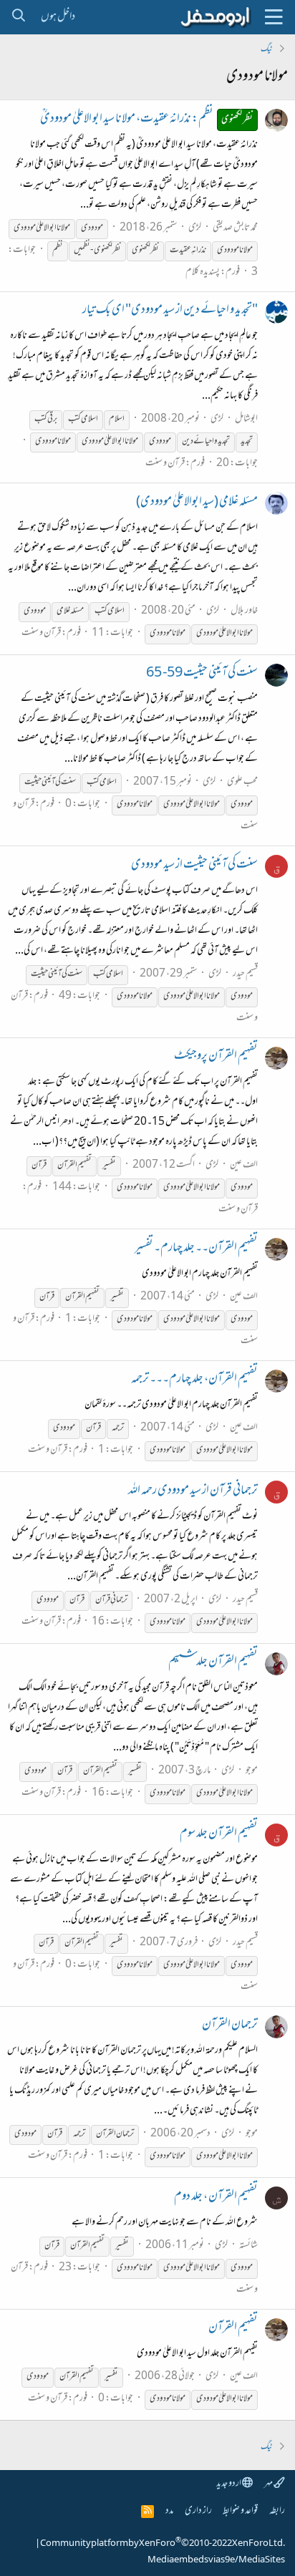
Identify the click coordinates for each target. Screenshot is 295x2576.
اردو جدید (229, 2484)
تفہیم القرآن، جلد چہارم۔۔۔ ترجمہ (194, 1380)
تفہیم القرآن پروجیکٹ (216, 1057)
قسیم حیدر (245, 974)
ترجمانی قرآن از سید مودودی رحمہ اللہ (193, 1491)
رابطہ (277, 2511)
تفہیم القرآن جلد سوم (219, 1834)
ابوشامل (246, 419)
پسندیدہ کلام (203, 272)
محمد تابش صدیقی (235, 228)
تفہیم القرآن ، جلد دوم (216, 2197)
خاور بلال (244, 611)
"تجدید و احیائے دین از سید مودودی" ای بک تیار (170, 311)
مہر (269, 2484)
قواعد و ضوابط (240, 2511)
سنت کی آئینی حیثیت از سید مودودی (194, 866)
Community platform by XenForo (163, 2544)
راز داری (198, 2511)
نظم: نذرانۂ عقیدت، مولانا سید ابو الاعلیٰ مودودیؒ (147, 120)
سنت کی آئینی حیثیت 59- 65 (202, 674)
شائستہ (248, 2246)
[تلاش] (18, 17)
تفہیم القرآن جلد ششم (213, 1662)
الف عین (244, 1165)
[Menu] (274, 17)
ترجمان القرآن (230, 2025)
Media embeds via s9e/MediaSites (216, 2560)
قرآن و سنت (165, 464)
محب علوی (242, 782)
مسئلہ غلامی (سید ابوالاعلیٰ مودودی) (197, 503)
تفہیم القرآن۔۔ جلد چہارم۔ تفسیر (196, 1249)
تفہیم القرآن (233, 2328)
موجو (252, 1771)
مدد (169, 2511)
